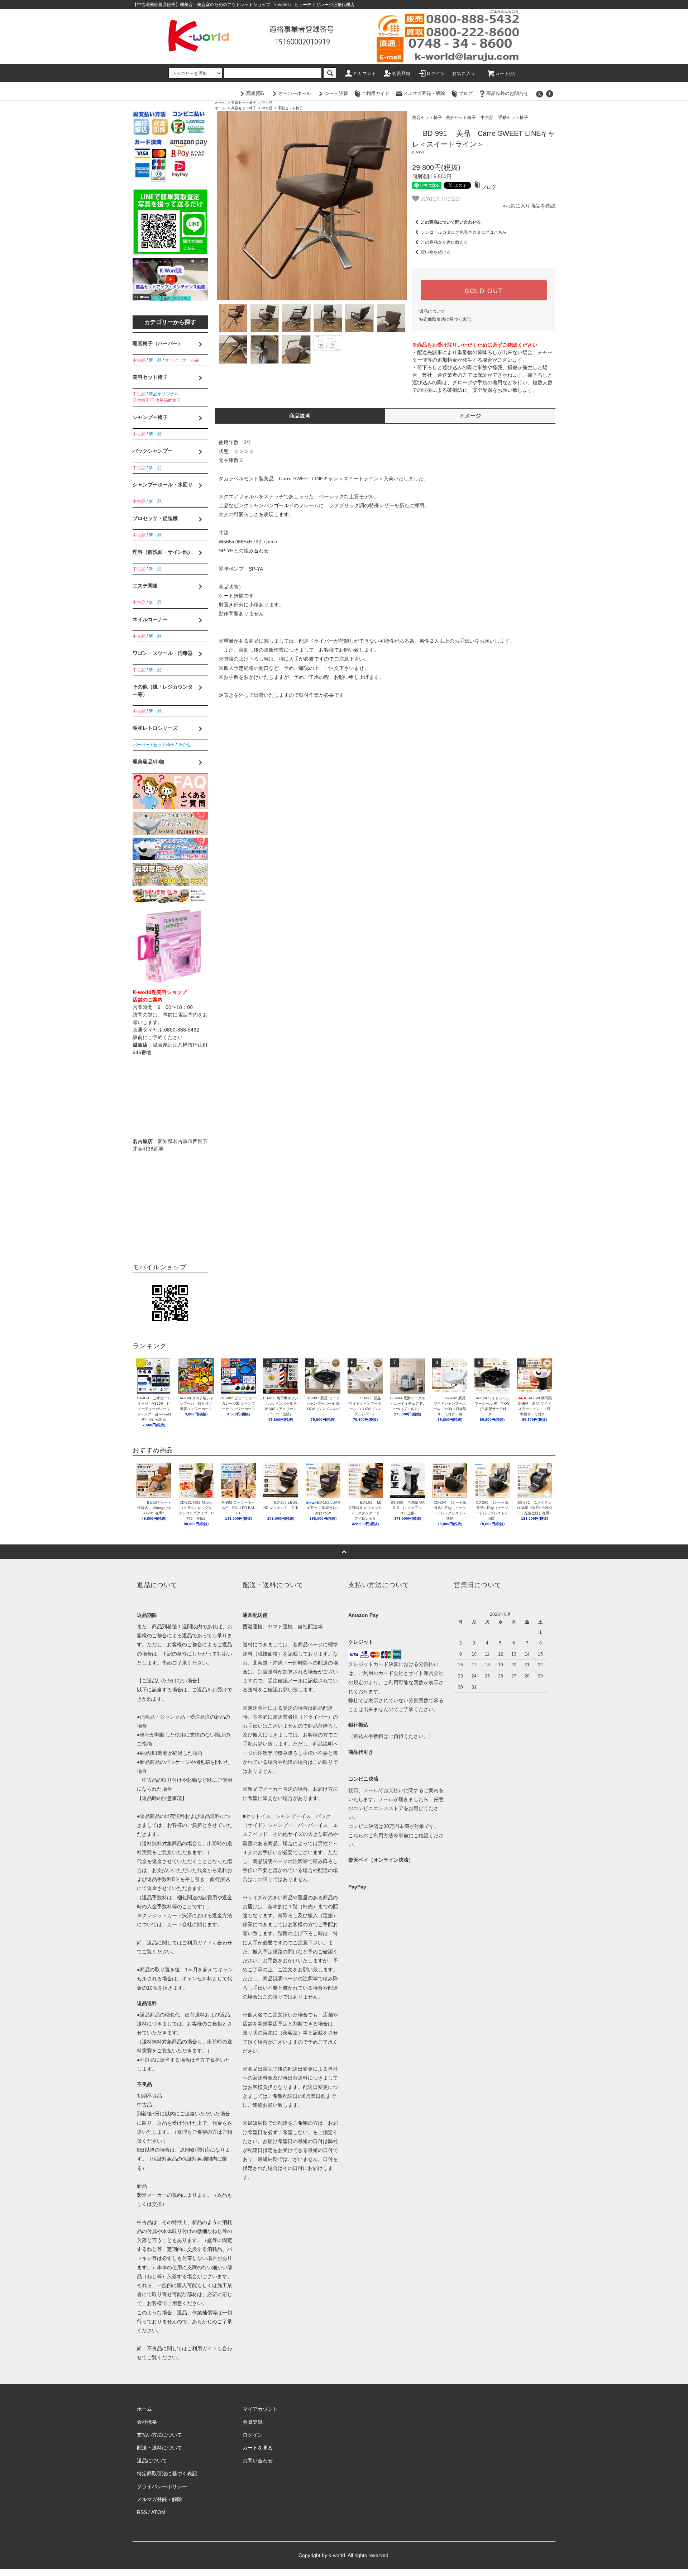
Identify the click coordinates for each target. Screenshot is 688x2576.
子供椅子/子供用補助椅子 (157, 400)
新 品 (155, 360)
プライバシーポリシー (162, 2486)
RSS (142, 2512)
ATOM (158, 2512)
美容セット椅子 (244, 103)
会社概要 (147, 2422)
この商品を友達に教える (444, 242)
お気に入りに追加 (440, 198)
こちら (356, 1835)
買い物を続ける (436, 252)
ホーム (220, 103)
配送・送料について (159, 2448)
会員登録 (402, 73)
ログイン (436, 73)
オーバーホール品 (182, 360)
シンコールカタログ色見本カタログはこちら (464, 232)
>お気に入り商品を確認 (529, 206)
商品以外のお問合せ (507, 93)
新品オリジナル (164, 394)
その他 (184, 745)
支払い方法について (159, 2435)
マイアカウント (260, 2409)
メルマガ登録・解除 (424, 93)
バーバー (141, 745)
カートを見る (258, 2448)
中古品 (267, 103)
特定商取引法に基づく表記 (445, 319)
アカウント (364, 73)
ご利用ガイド (376, 93)
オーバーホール (295, 93)
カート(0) (506, 73)
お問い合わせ (258, 2461)
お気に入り (464, 73)
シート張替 (336, 93)
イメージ (470, 416)
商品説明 (300, 416)
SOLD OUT (484, 290)
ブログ (466, 93)
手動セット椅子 (290, 108)
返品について (432, 311)
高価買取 (255, 93)
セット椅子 (164, 745)
